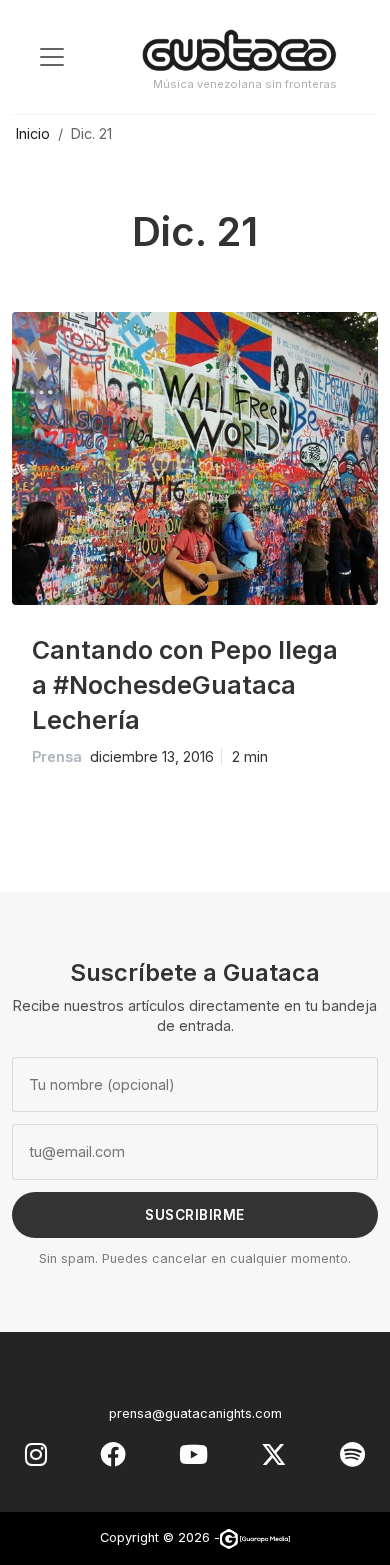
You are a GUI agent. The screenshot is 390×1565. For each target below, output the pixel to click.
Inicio (33, 133)
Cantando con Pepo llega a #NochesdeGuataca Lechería (185, 685)
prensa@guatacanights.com (195, 1413)
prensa (57, 756)
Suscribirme (195, 1215)
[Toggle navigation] (52, 57)
